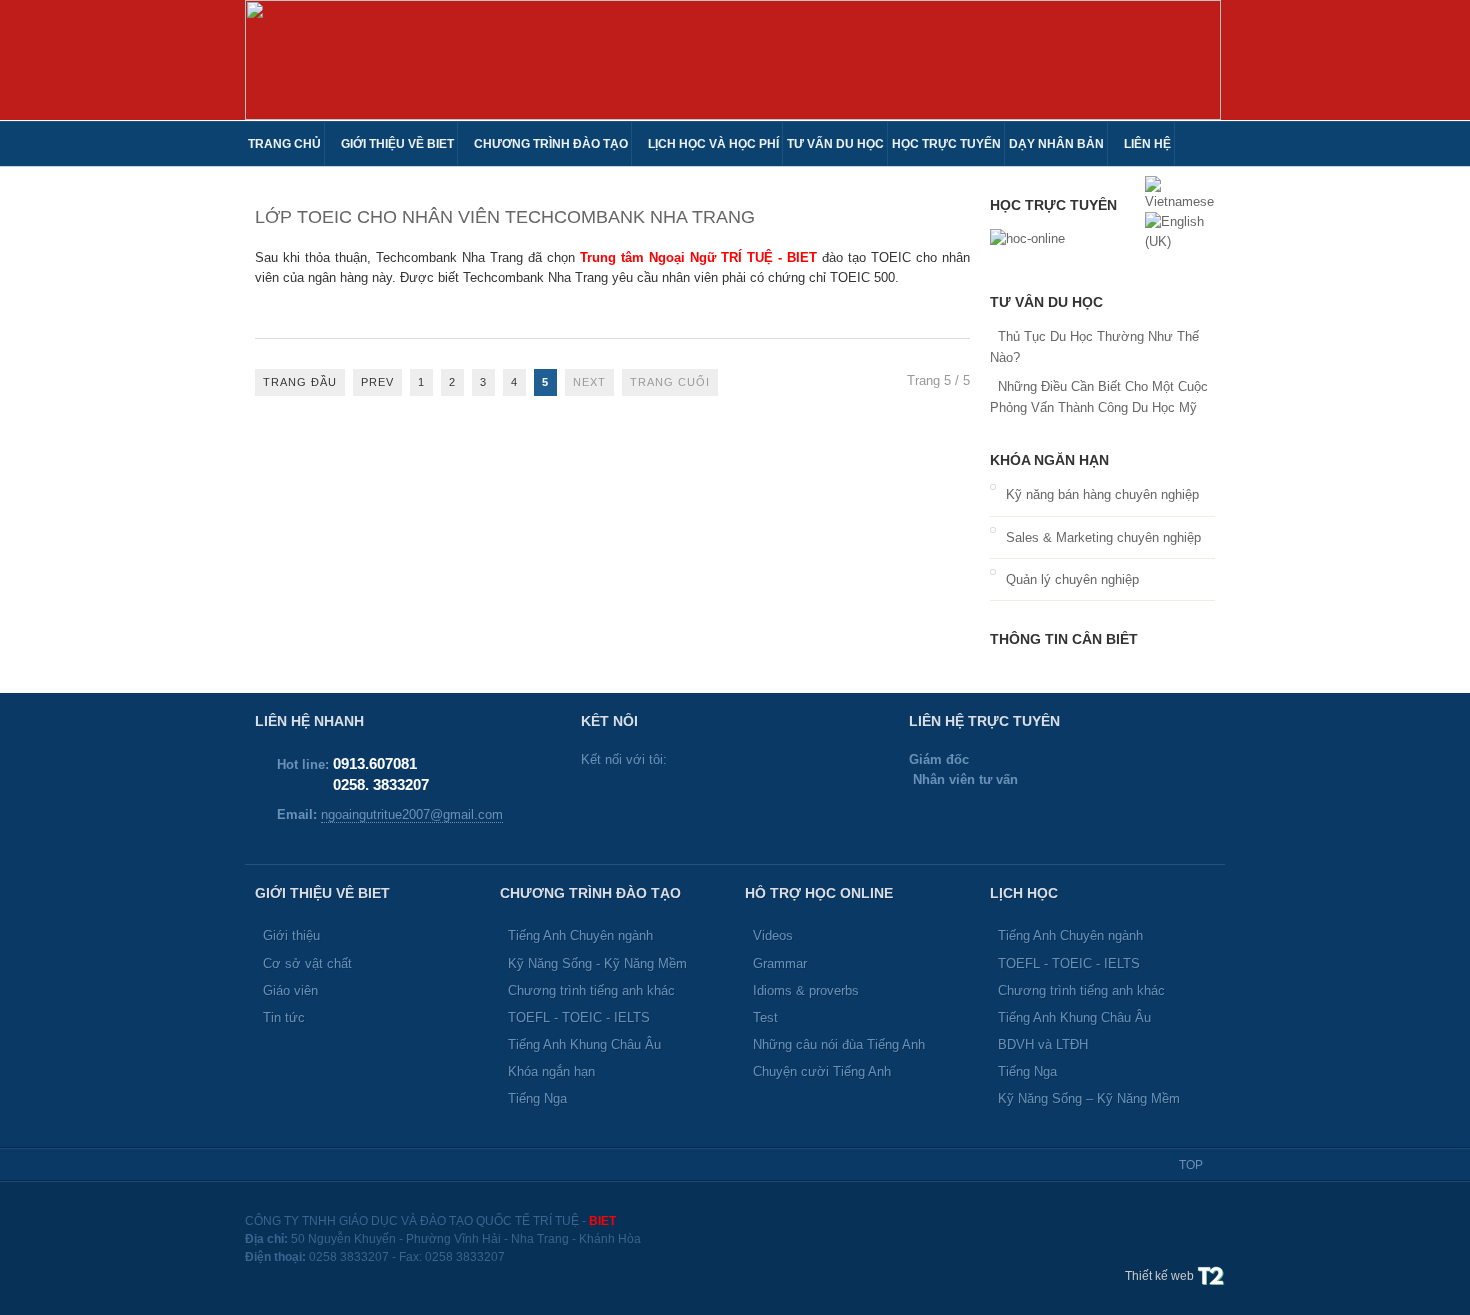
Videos (773, 935)
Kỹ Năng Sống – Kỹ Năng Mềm (1089, 1098)
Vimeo (769, 801)
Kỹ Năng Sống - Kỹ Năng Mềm (597, 963)
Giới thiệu (291, 935)
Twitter (597, 801)
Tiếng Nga (537, 1098)
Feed (726, 801)
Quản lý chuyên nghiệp (1072, 579)
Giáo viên (290, 990)
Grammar (780, 963)
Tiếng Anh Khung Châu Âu (584, 1044)
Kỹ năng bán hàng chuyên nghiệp (1102, 494)
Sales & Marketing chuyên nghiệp (1103, 537)
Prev (377, 382)
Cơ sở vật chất (307, 963)
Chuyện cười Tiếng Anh (822, 1071)
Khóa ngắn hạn (551, 1071)
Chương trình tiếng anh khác (591, 990)
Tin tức (284, 1017)
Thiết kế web (1161, 1276)
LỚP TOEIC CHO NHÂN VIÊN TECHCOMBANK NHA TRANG (505, 217)
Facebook (640, 801)
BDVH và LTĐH (1043, 1044)
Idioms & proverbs (806, 990)
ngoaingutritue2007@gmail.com (412, 814)
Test (765, 1017)
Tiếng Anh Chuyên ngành (580, 935)
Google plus (683, 801)
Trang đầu (300, 382)
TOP (1191, 1165)
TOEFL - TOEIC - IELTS (579, 1017)
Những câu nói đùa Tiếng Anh (839, 1044)
